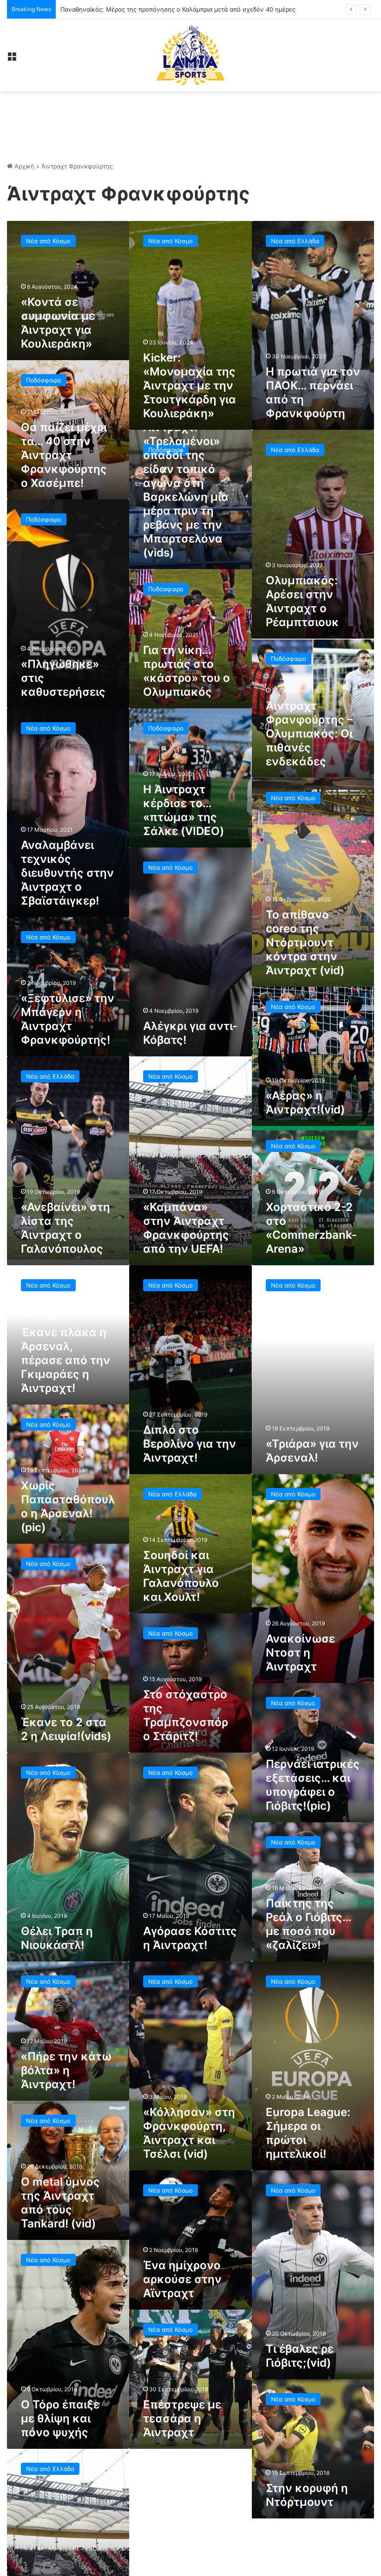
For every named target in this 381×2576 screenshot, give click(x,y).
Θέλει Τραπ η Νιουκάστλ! (57, 1938)
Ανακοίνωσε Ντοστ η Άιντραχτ (300, 1653)
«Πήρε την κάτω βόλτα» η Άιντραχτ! (66, 2070)
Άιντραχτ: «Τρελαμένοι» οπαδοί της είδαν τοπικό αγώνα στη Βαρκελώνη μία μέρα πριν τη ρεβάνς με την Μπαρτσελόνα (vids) (186, 490)
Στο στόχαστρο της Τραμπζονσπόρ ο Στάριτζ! (186, 1715)
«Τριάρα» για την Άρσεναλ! (312, 1451)
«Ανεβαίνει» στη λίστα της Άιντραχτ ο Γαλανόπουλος (66, 1228)
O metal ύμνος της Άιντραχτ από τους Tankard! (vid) (60, 2203)
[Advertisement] (190, 122)
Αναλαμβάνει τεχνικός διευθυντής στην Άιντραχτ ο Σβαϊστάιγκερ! (67, 873)
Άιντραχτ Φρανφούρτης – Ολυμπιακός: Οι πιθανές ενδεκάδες (309, 734)
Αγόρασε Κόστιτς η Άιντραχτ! (190, 1938)
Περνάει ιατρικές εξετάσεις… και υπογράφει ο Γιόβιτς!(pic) (313, 1785)
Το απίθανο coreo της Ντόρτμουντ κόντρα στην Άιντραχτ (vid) (305, 942)
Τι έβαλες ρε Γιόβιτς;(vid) (300, 2356)
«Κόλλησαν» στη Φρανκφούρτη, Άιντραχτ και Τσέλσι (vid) (189, 2133)
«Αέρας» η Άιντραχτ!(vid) (305, 1103)
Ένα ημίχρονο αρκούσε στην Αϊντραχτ (182, 2279)
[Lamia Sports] (190, 55)
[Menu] (12, 59)
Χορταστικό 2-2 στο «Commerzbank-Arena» (311, 1228)
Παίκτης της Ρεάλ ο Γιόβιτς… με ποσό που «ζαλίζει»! (308, 1924)
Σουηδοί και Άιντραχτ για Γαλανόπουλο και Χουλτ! (181, 1576)
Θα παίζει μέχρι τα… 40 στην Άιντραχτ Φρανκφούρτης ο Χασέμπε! (64, 455)
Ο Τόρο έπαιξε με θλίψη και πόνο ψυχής (60, 2418)
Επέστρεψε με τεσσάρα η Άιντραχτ (182, 2418)
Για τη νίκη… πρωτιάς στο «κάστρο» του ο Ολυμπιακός (187, 671)
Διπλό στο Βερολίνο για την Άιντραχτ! (190, 1444)
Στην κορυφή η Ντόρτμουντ (307, 2495)
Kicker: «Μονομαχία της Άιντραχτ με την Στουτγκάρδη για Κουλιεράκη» (190, 385)
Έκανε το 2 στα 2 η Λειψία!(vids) (66, 1729)
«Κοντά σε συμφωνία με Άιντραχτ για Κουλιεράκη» (58, 323)
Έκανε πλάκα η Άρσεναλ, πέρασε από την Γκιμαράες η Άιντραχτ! (66, 1360)
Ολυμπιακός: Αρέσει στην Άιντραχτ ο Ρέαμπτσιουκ (302, 601)
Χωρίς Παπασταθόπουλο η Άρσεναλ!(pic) (68, 1506)
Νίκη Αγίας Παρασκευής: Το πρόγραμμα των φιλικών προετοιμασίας (158, 9)
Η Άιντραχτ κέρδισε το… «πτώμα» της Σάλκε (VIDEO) (184, 810)
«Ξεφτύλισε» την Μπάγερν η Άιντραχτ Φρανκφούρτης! (68, 1019)
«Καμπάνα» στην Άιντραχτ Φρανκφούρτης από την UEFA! (186, 1228)
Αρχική (23, 166)
